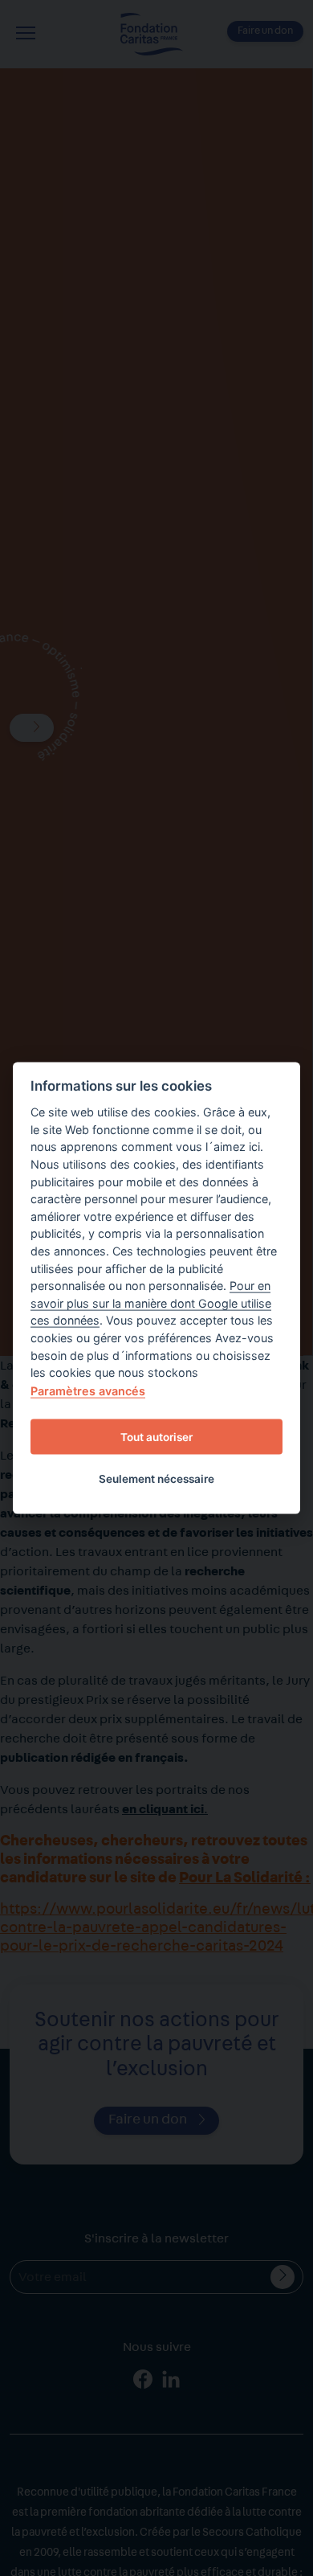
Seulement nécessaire (156, 1479)
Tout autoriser (156, 1437)
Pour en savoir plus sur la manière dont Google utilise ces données (151, 1303)
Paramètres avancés (88, 1390)
